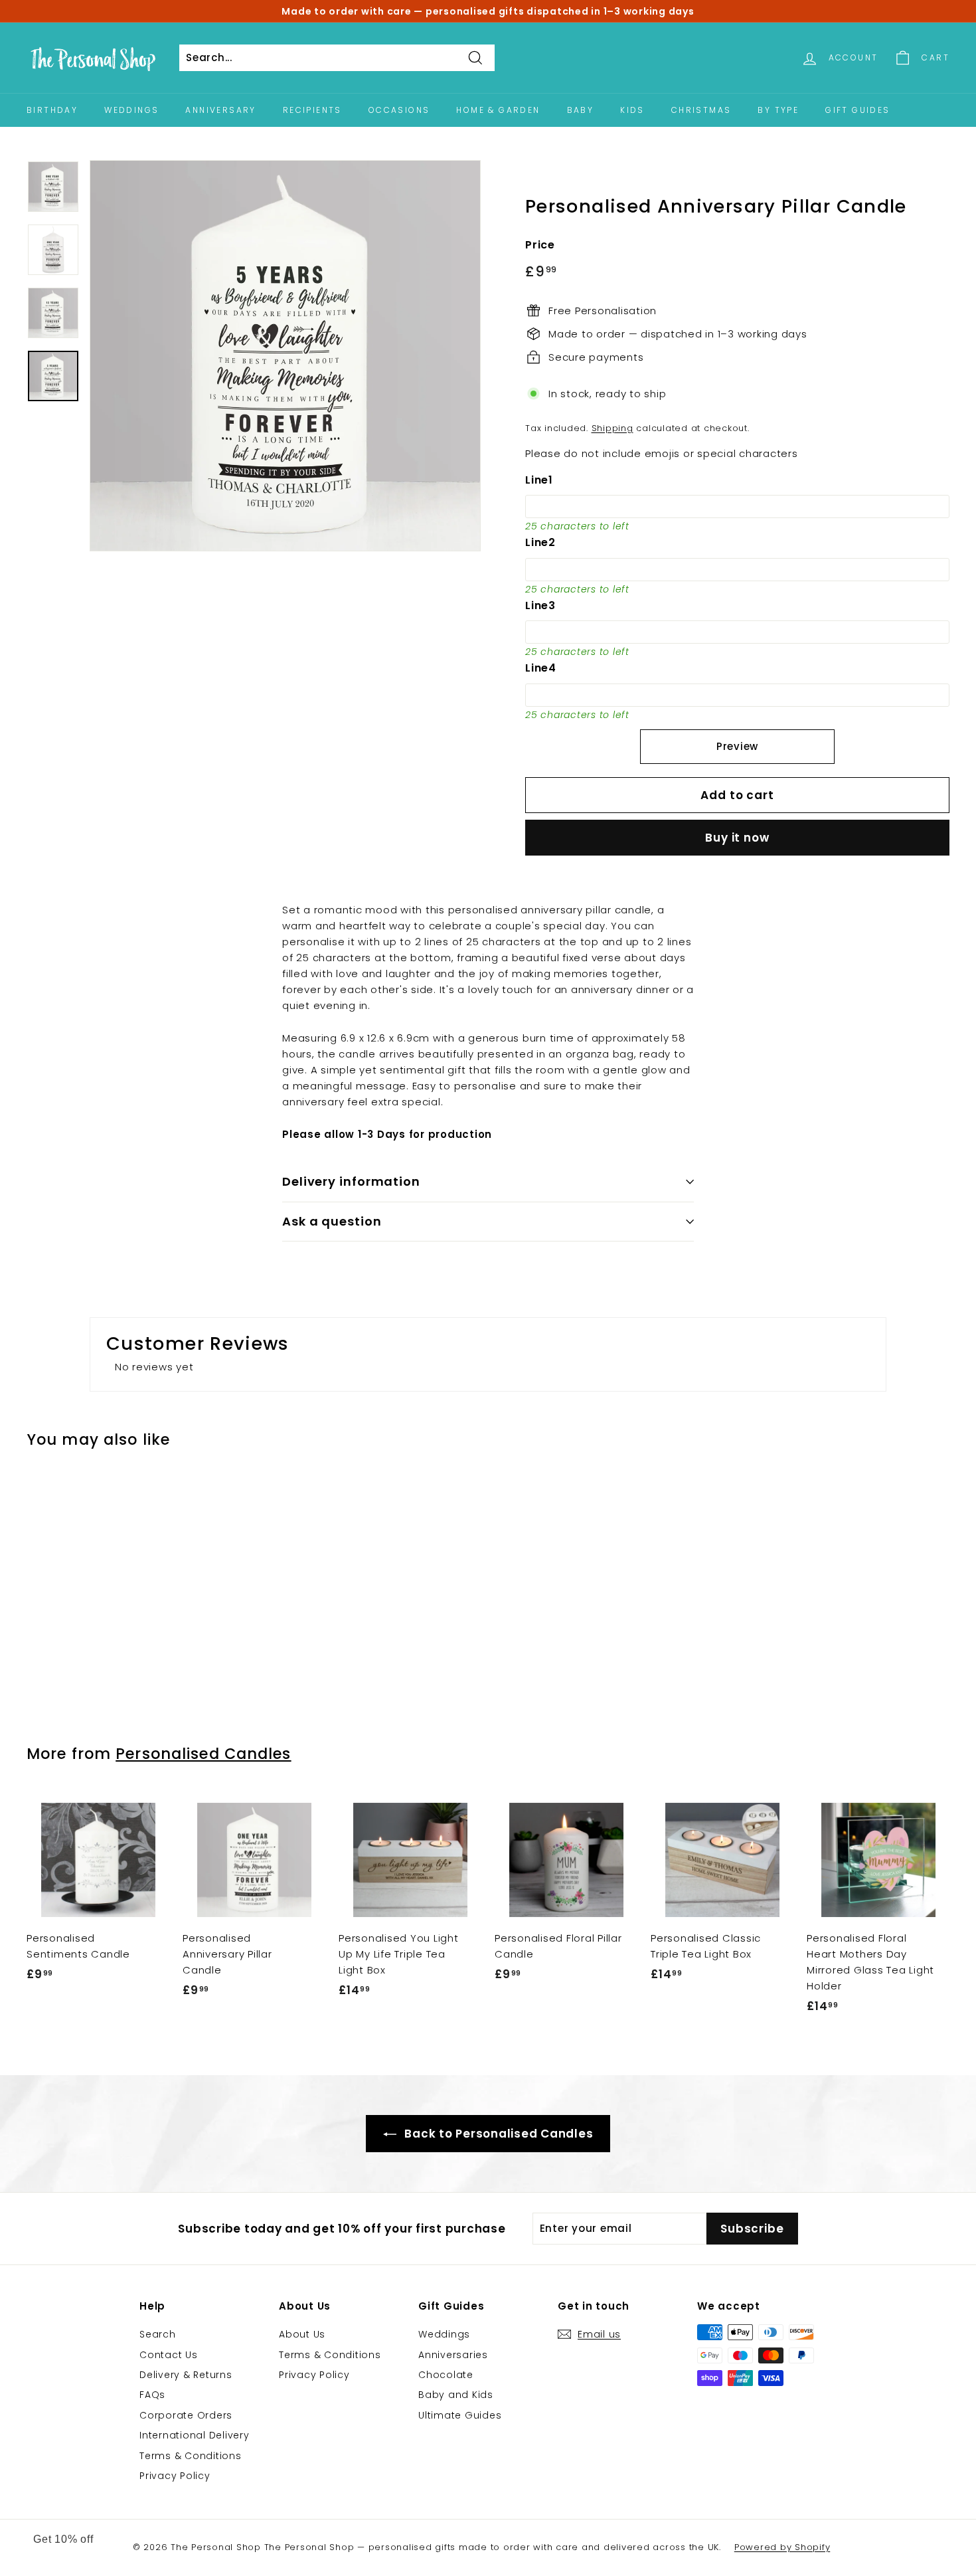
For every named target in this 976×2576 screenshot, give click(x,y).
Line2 (540, 542)
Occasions (399, 110)
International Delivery (195, 2435)
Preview (737, 746)
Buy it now (737, 838)
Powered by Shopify (782, 2547)
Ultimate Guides (460, 2415)
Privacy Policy (175, 2476)
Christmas (701, 110)
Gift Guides (857, 110)
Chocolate (446, 2375)
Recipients (312, 110)
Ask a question (332, 1221)
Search (158, 2334)
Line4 (541, 668)
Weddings (131, 110)
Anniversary (220, 110)
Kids (632, 110)
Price (540, 245)
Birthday (52, 110)
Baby (581, 110)
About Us (302, 2334)
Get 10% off (63, 2539)
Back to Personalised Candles (498, 2134)
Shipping (612, 428)
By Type (778, 110)
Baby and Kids (456, 2395)
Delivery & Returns (186, 2375)
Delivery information (351, 1181)
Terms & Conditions (191, 2456)
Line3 (540, 605)
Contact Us (169, 2355)
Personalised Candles (203, 1754)
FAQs (152, 2395)
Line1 (539, 480)
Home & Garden (498, 110)
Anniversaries (453, 2355)
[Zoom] (285, 356)
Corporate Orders (186, 2415)
